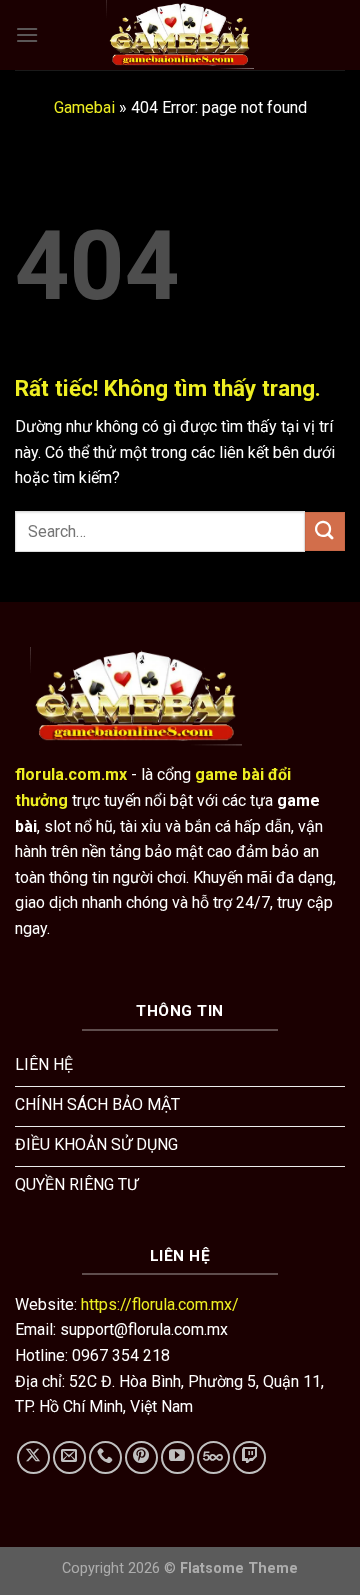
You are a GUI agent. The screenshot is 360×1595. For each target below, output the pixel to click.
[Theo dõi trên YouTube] (177, 1457)
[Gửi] (325, 531)
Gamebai (84, 107)
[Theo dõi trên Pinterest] (141, 1457)
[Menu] (27, 34)
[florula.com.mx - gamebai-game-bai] (180, 35)
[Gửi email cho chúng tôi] (69, 1457)
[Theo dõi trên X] (33, 1457)
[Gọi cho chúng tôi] (105, 1457)
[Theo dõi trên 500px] (213, 1457)
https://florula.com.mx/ (160, 1304)
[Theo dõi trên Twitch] (249, 1457)
